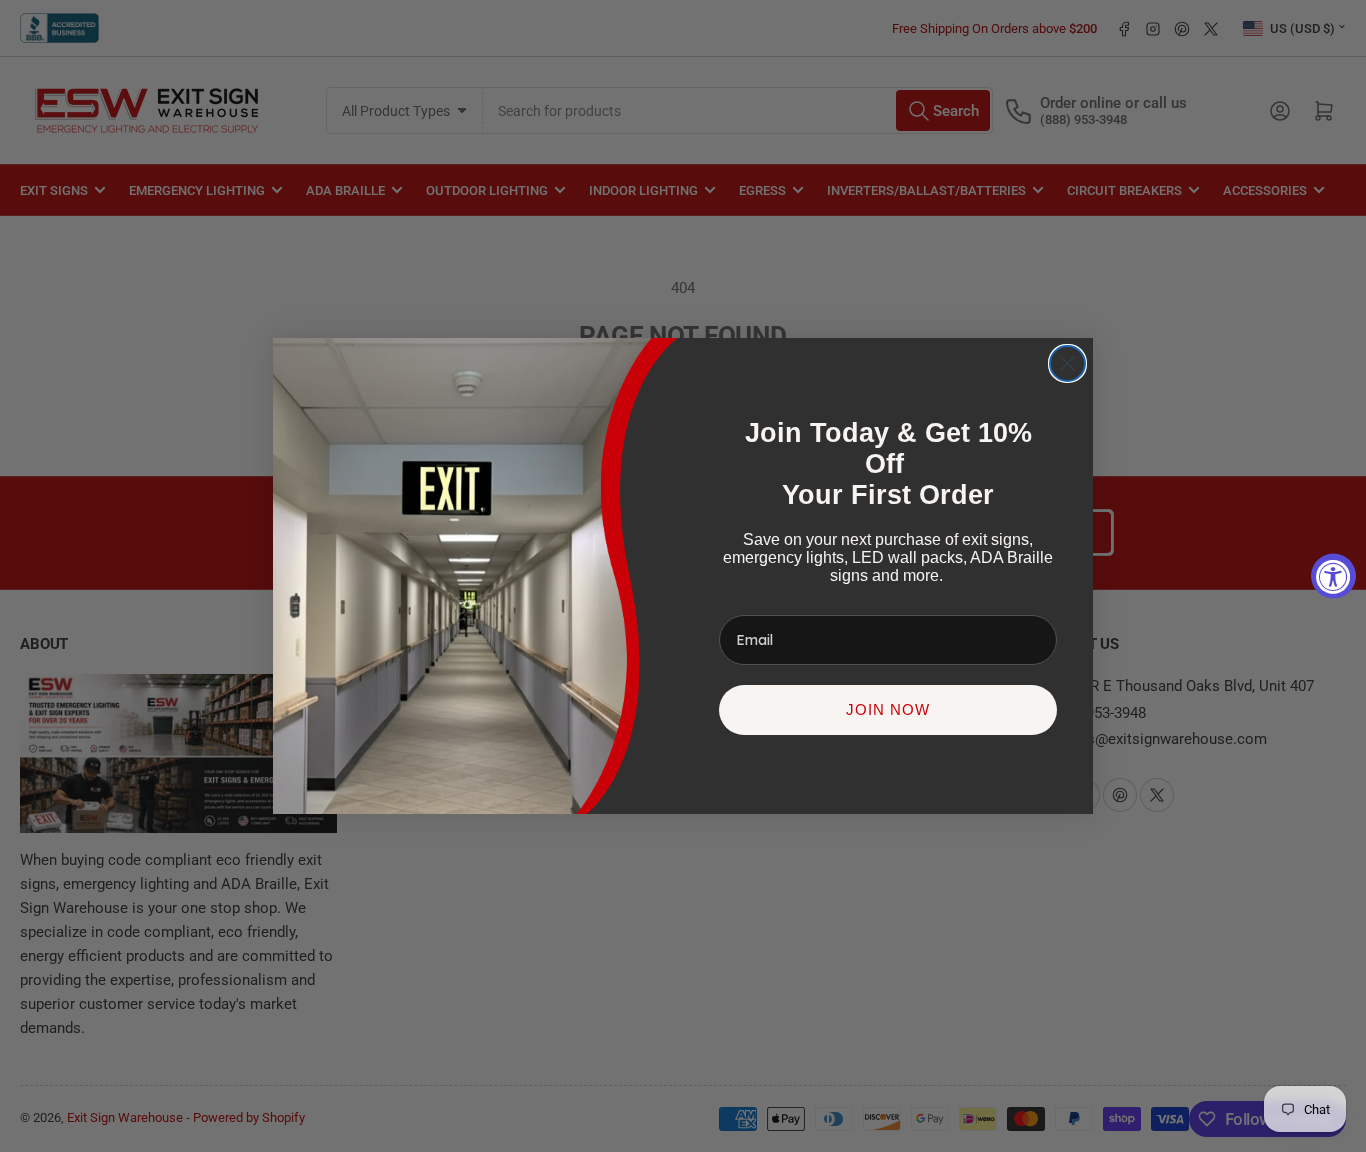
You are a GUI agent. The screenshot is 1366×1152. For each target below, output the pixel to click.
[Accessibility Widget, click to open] (1333, 576)
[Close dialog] (1067, 363)
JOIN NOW (888, 709)
